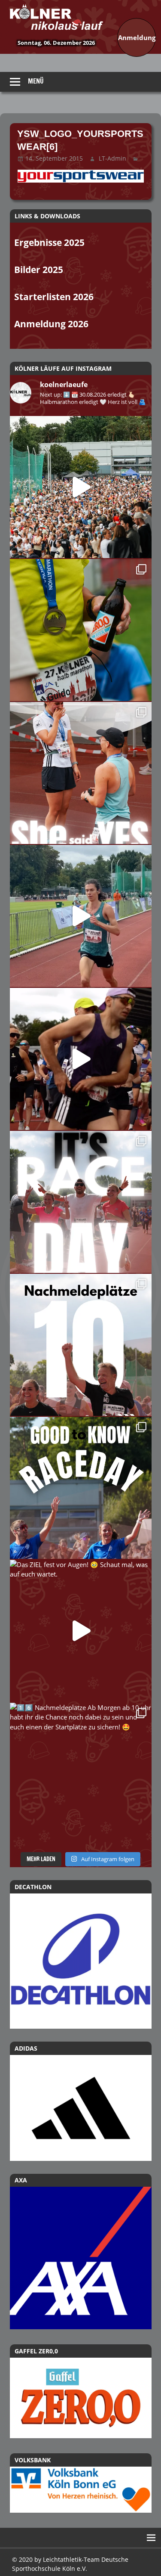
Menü (36, 81)
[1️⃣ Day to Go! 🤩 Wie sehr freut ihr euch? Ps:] (81, 1488)
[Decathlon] (81, 1961)
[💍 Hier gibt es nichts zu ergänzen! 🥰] (81, 773)
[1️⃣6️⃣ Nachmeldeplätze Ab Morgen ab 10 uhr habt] (81, 1774)
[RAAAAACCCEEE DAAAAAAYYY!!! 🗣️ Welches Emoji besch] (81, 1202)
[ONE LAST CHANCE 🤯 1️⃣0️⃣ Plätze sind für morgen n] (81, 1345)
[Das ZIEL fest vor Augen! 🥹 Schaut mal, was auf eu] (81, 1631)
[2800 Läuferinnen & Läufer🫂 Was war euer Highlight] (81, 487)
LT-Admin (112, 158)
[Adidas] (81, 2108)
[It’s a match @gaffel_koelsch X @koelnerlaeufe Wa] (81, 630)
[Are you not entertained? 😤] (81, 1059)
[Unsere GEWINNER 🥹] (81, 916)
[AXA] (81, 2327)
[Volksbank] (81, 2510)
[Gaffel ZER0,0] (81, 2436)
